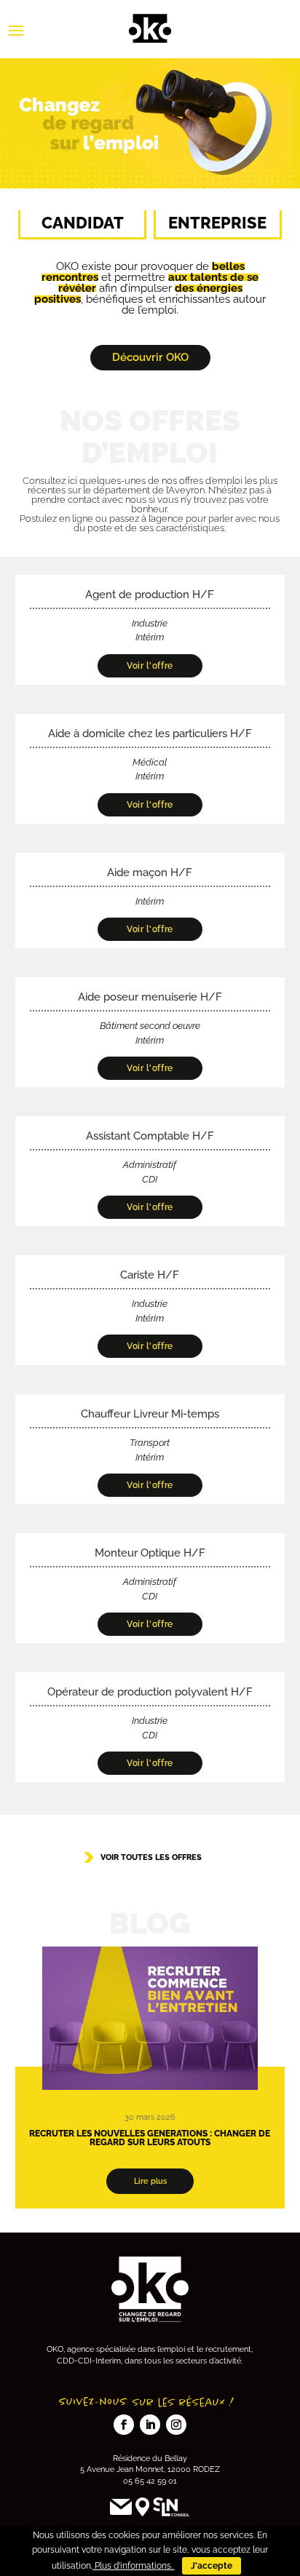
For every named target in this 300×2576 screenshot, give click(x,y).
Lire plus (150, 2181)
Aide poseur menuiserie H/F (150, 997)
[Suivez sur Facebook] (124, 2425)
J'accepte (212, 2566)
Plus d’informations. (134, 2566)
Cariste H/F (150, 1275)
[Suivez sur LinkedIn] (150, 2425)
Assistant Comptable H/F (150, 1136)
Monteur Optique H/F (150, 1553)
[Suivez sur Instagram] (176, 2425)
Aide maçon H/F (150, 872)
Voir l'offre (150, 666)
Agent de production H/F (150, 595)
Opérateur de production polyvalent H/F (150, 1692)
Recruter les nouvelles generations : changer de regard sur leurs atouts (150, 2138)
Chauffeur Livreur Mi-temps (150, 1414)
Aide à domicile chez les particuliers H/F (150, 734)
